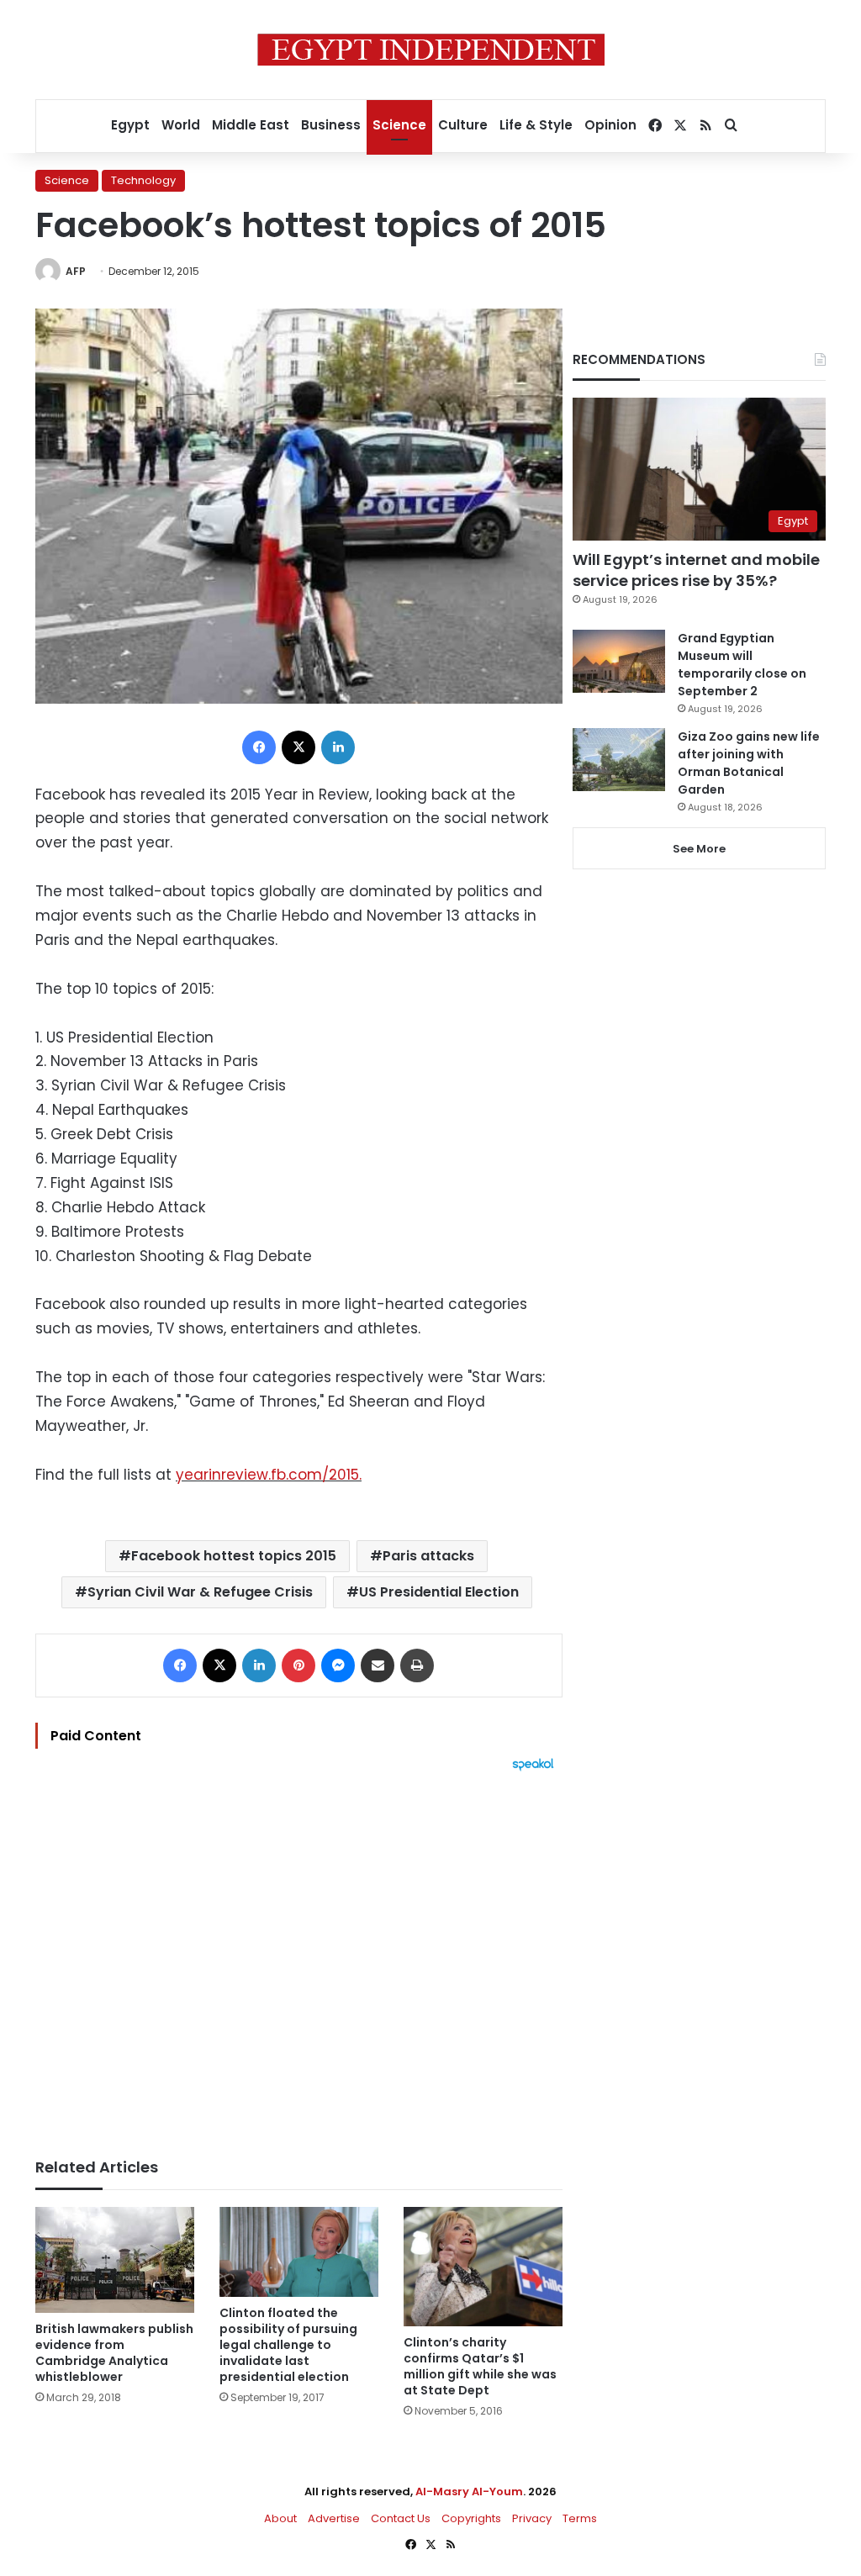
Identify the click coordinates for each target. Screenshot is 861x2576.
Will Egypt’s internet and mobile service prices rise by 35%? (696, 570)
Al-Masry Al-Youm (469, 2492)
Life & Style (536, 125)
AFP (76, 271)
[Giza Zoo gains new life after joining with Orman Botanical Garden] (619, 760)
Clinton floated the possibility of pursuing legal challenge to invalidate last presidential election (288, 2345)
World (181, 125)
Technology (143, 180)
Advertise (334, 2518)
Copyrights (471, 2518)
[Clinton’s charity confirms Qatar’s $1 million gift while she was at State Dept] (483, 2267)
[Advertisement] (299, 1956)
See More (699, 849)
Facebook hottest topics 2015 (234, 1556)
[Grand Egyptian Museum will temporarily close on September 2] (619, 661)
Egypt (130, 125)
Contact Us (401, 2518)
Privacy (532, 2518)
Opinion (610, 125)
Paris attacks (428, 1556)
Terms (580, 2518)
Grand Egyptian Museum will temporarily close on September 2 (742, 665)
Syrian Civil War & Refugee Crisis (200, 1592)
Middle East (251, 125)
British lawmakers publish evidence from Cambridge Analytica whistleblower (114, 2353)
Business (331, 125)
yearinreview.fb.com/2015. (269, 1475)
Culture (463, 125)
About (280, 2518)
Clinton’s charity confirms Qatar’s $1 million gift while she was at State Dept (480, 2366)
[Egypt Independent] (431, 50)
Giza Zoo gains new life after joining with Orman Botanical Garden (749, 763)
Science (399, 125)
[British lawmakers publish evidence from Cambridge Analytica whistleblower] (115, 2260)
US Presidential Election (439, 1592)
